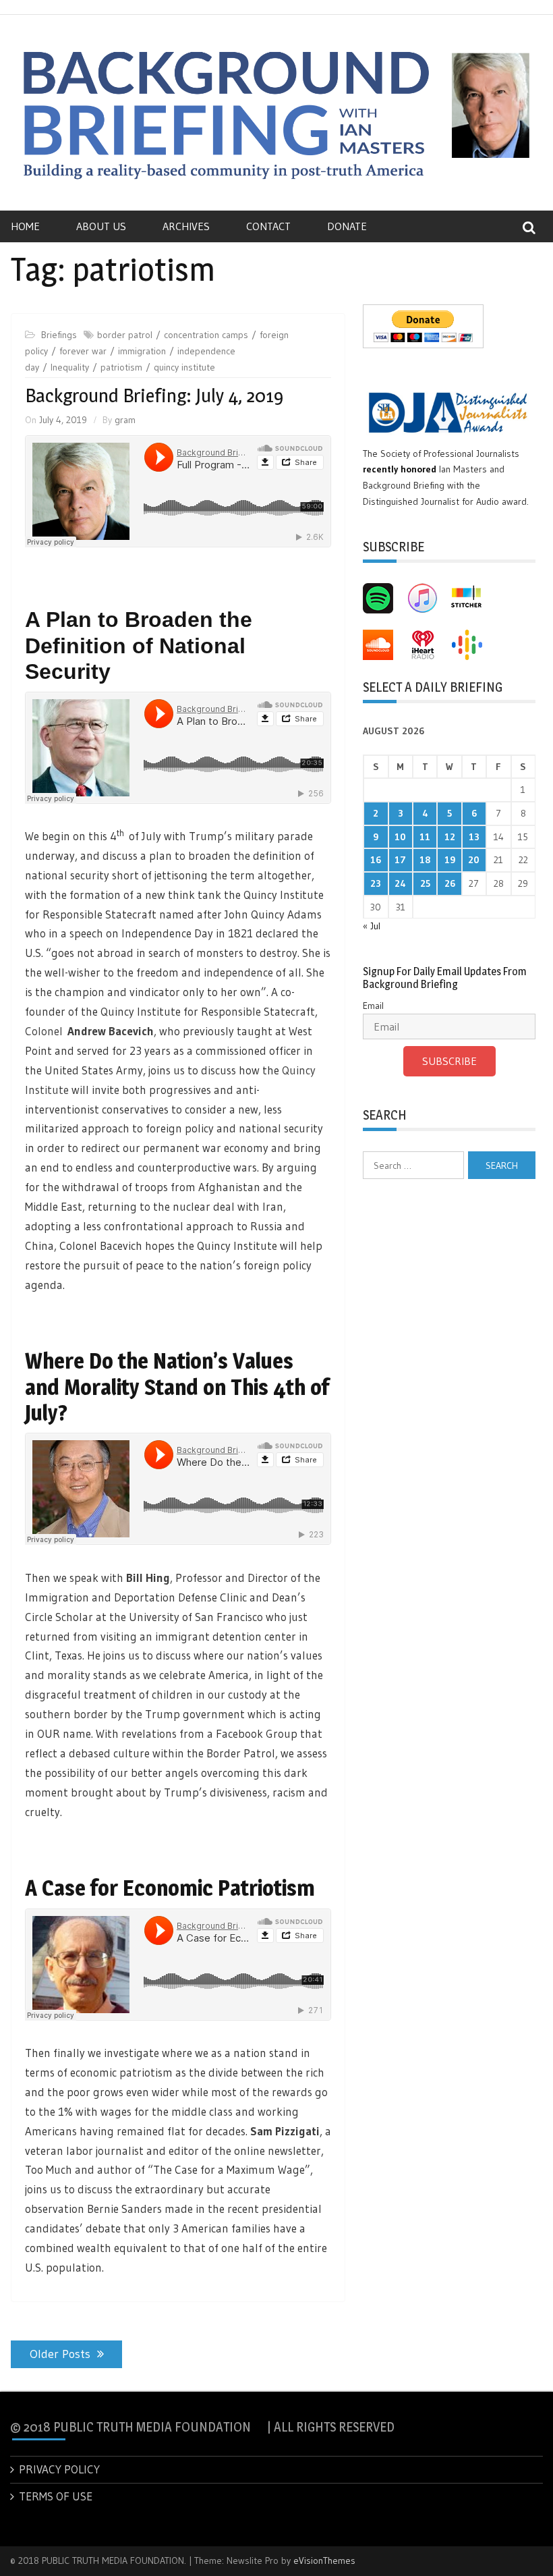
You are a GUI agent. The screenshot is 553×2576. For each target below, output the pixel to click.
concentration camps (206, 335)
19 (450, 860)
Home (25, 226)
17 (400, 860)
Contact (268, 226)
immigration (142, 351)
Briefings (59, 335)
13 (474, 837)
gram (125, 420)
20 (474, 860)
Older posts (60, 2354)
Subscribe (449, 1061)
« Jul (372, 926)
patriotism (121, 367)
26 (450, 883)
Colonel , (91, 1031)
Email (373, 1006)
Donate (347, 226)
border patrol (125, 335)
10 (400, 837)
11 (425, 837)
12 (450, 837)
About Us (101, 226)
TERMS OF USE (56, 2496)
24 (400, 883)
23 (376, 883)
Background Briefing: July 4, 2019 (154, 395)
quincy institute (184, 367)
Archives (186, 226)
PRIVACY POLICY (59, 2469)
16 (376, 860)
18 (425, 860)
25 (425, 883)
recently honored (400, 469)
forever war (83, 351)
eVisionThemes (324, 2560)
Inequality (70, 367)
